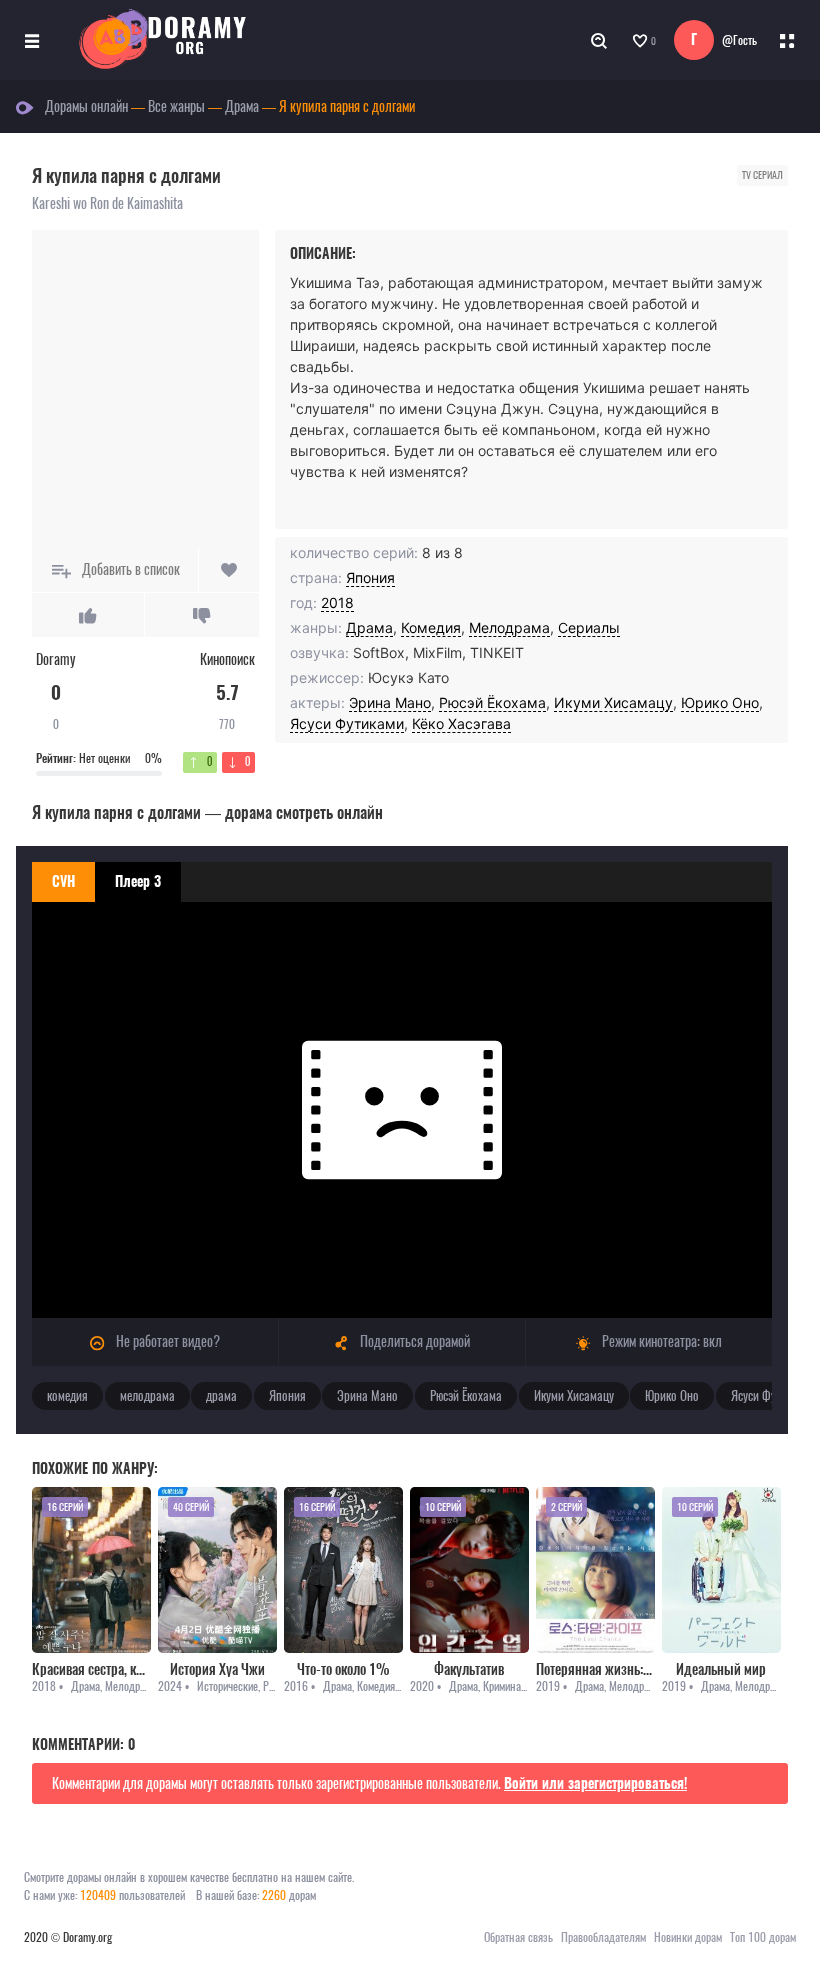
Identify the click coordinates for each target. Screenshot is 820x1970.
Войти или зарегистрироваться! (595, 1783)
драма (221, 1395)
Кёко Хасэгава (461, 723)
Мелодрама (509, 627)
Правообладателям (603, 1937)
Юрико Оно (720, 702)
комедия (67, 1395)
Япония (370, 577)
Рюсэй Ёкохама (492, 702)
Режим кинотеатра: (660, 1341)
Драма (369, 627)
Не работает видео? (166, 1341)
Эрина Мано (390, 702)
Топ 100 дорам (763, 1937)
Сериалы (589, 627)
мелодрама (147, 1395)
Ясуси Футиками (347, 723)
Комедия (431, 627)
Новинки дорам (688, 1937)
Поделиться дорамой (413, 1341)
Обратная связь (518, 1937)
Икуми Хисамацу (613, 702)
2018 (337, 602)
